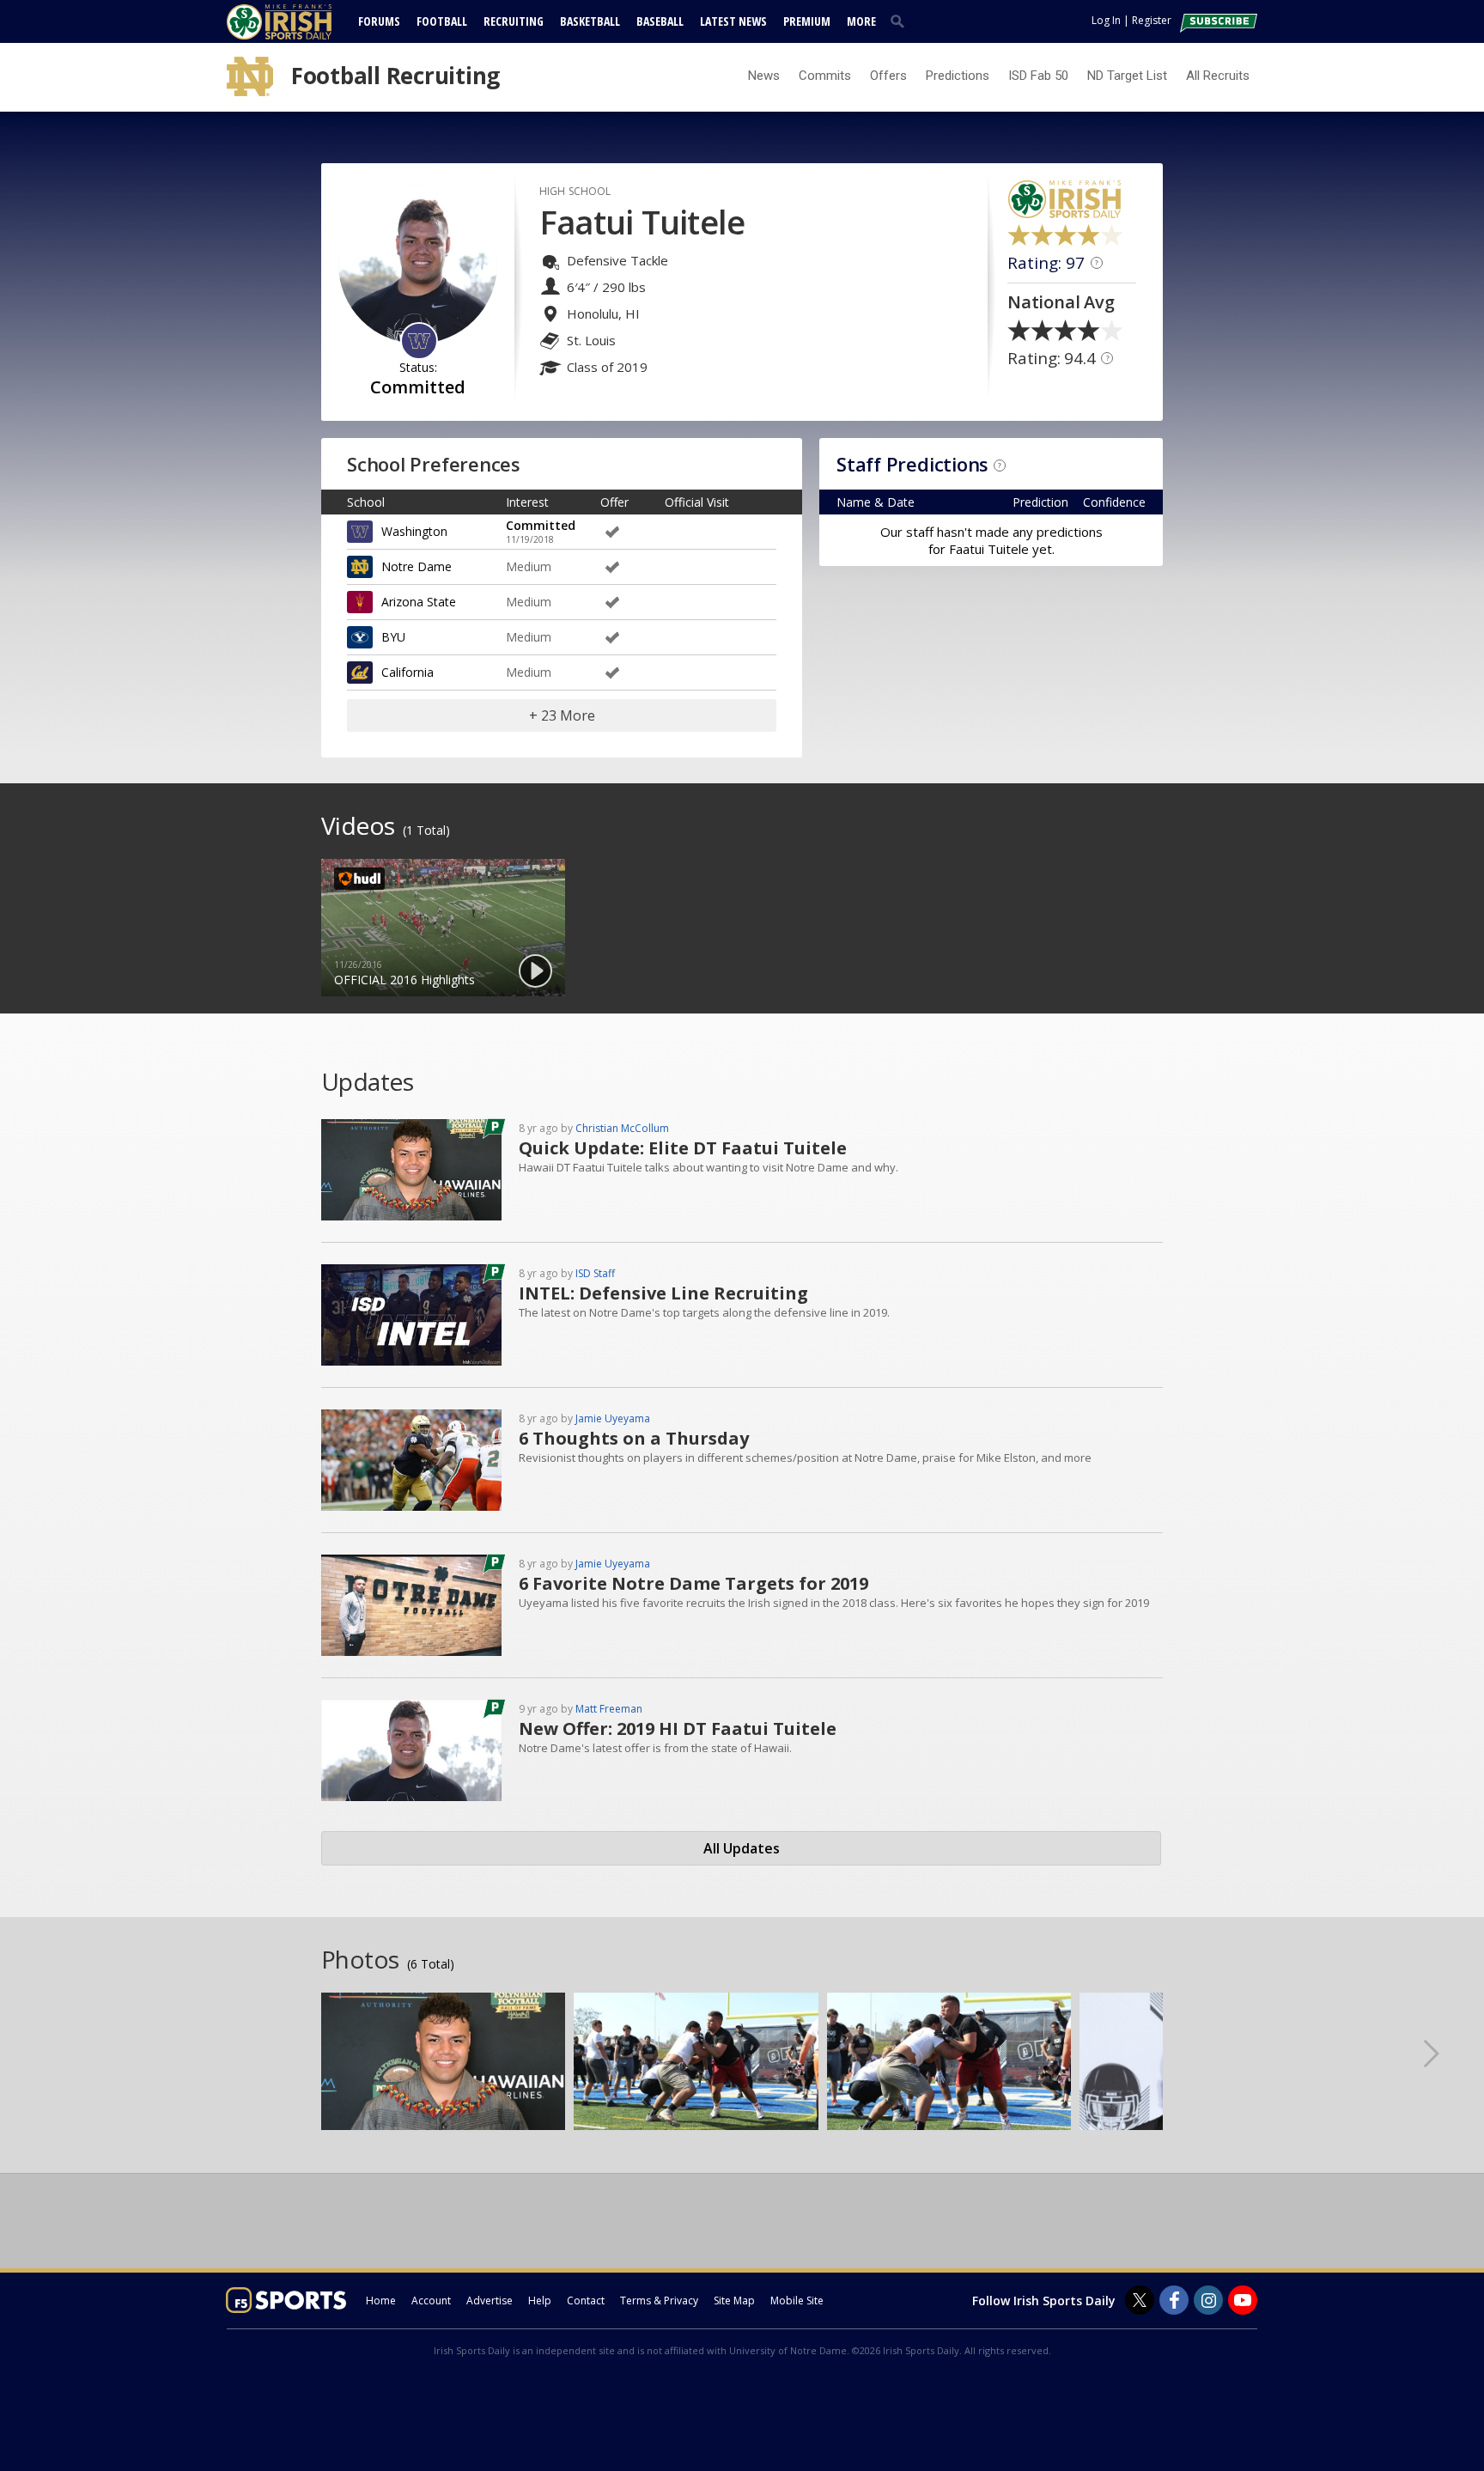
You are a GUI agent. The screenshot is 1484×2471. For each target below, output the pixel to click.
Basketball (590, 21)
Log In (1106, 20)
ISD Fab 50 (1038, 76)
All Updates (742, 1848)
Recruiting (514, 21)
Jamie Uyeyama (613, 1418)
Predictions (958, 76)
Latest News (733, 21)
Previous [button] (39, 2053)
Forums (379, 21)
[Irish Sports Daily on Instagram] (1208, 2300)
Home (381, 2301)
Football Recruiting (395, 76)
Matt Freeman (609, 1709)
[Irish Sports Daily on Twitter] (1140, 2300)
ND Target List (1127, 76)
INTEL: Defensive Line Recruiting (663, 1293)
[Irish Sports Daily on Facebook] (1174, 2300)
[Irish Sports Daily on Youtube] (1243, 2300)
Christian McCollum (622, 1128)
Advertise (490, 2301)
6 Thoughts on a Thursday (634, 1438)
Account (431, 2301)
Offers (888, 76)
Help (540, 2301)
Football (442, 21)
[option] (443, 928)
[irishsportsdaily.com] (300, 22)
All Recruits (1218, 76)
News (764, 76)
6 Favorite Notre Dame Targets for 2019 (693, 1583)
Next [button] (1445, 2053)
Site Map (734, 2301)
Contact (586, 2301)
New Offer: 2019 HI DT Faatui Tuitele (678, 1728)
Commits (825, 76)
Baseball (660, 21)
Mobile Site (797, 2301)
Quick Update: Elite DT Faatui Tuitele (683, 1148)
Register (1152, 20)
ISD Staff (595, 1273)
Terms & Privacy (659, 2301)
